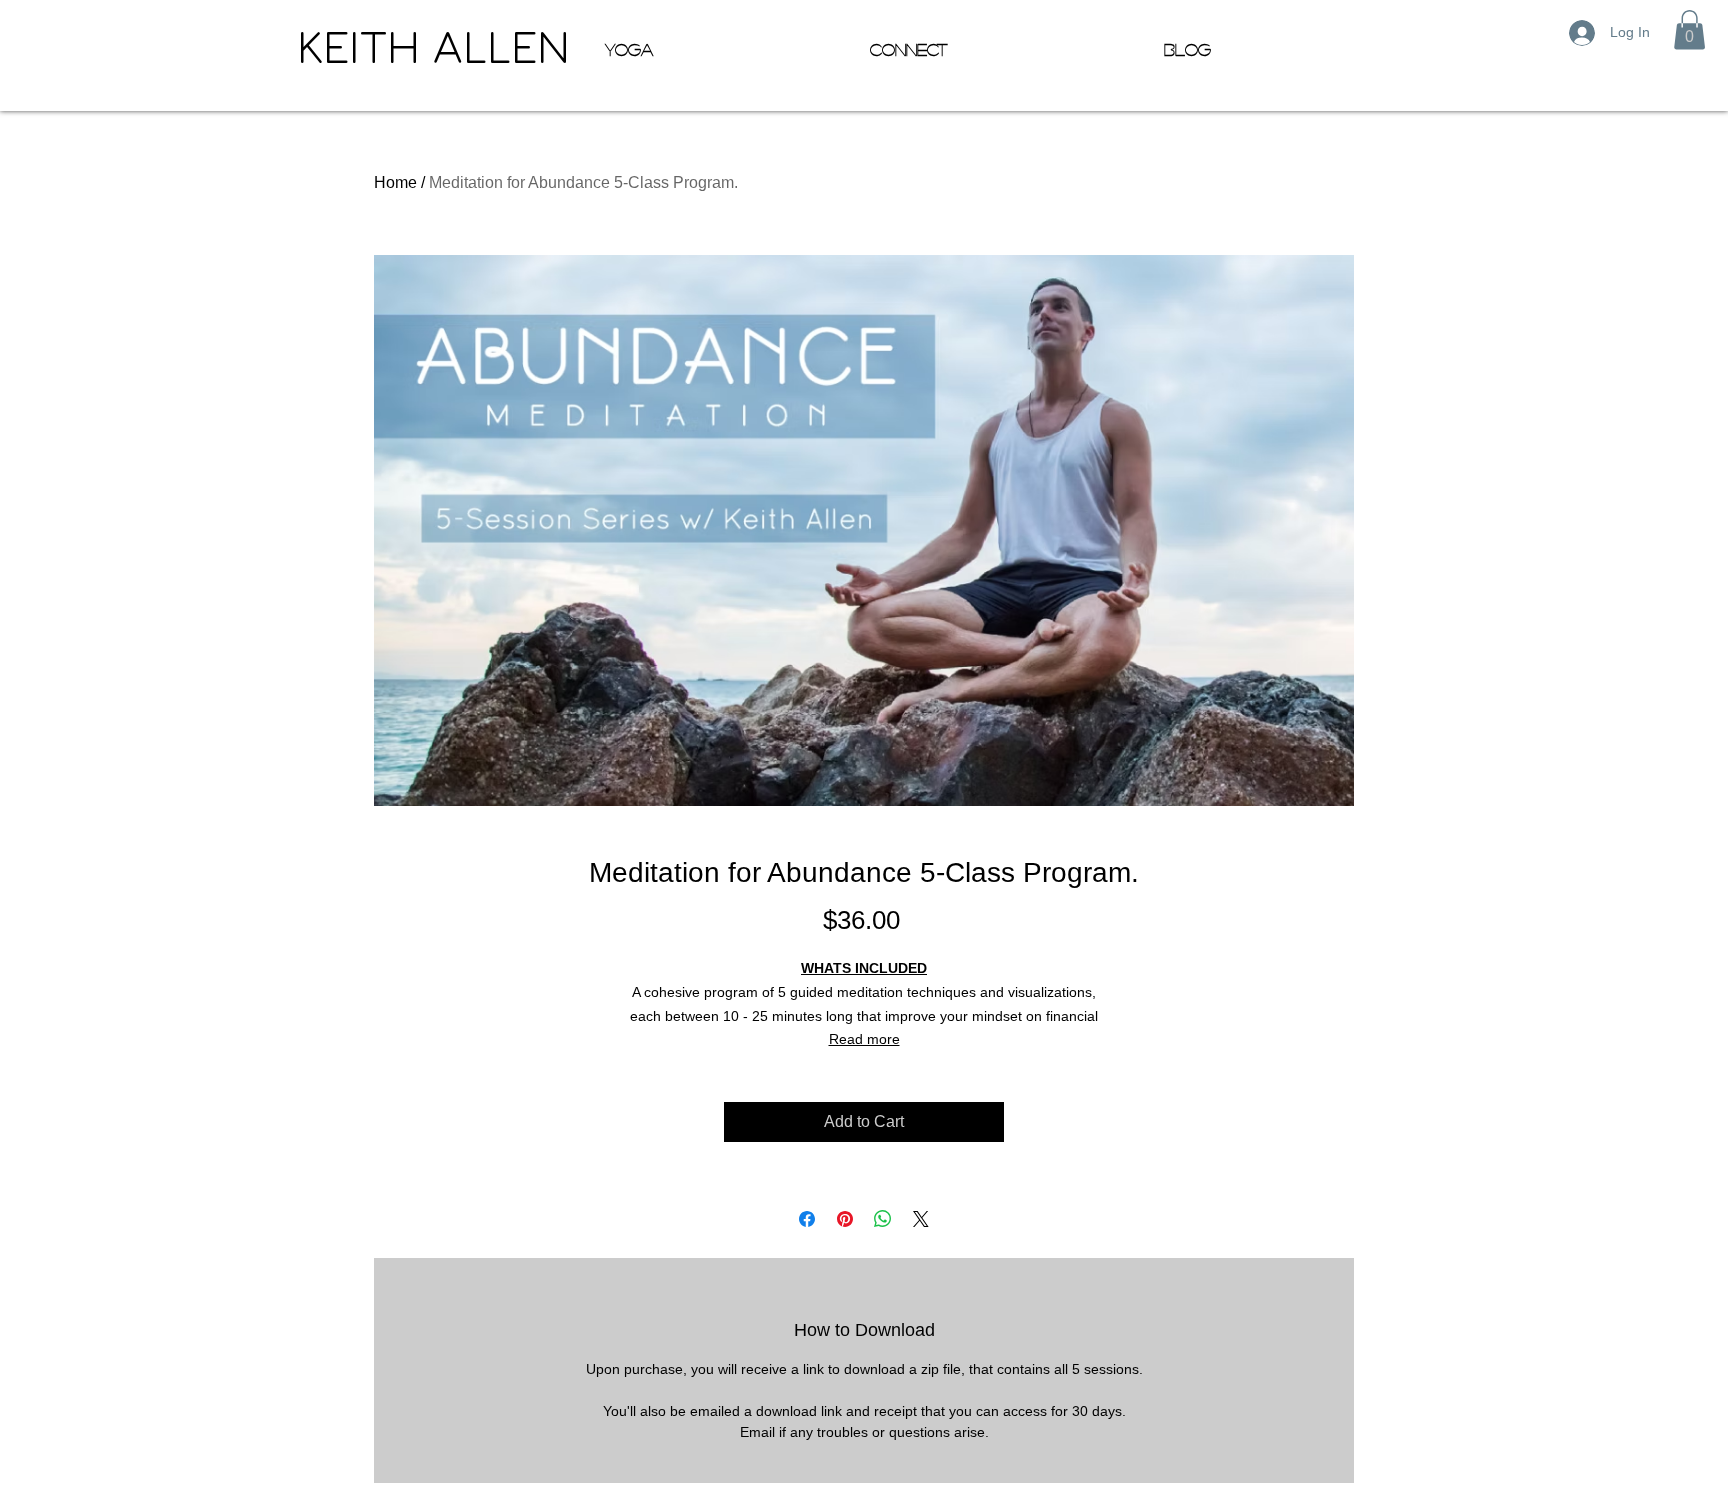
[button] (1689, 29)
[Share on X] (921, 1219)
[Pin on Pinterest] (845, 1219)
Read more (864, 1039)
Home (395, 182)
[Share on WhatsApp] (883, 1219)
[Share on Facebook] (807, 1219)
